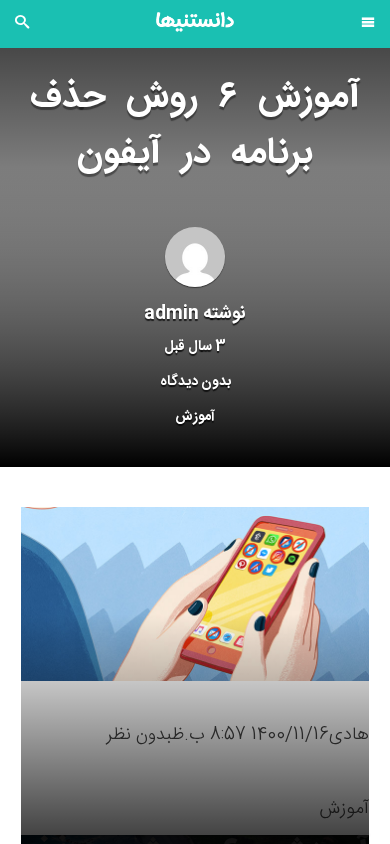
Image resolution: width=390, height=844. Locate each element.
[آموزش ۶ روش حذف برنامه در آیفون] (195, 595)
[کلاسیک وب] (195, 22)
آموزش (195, 417)
